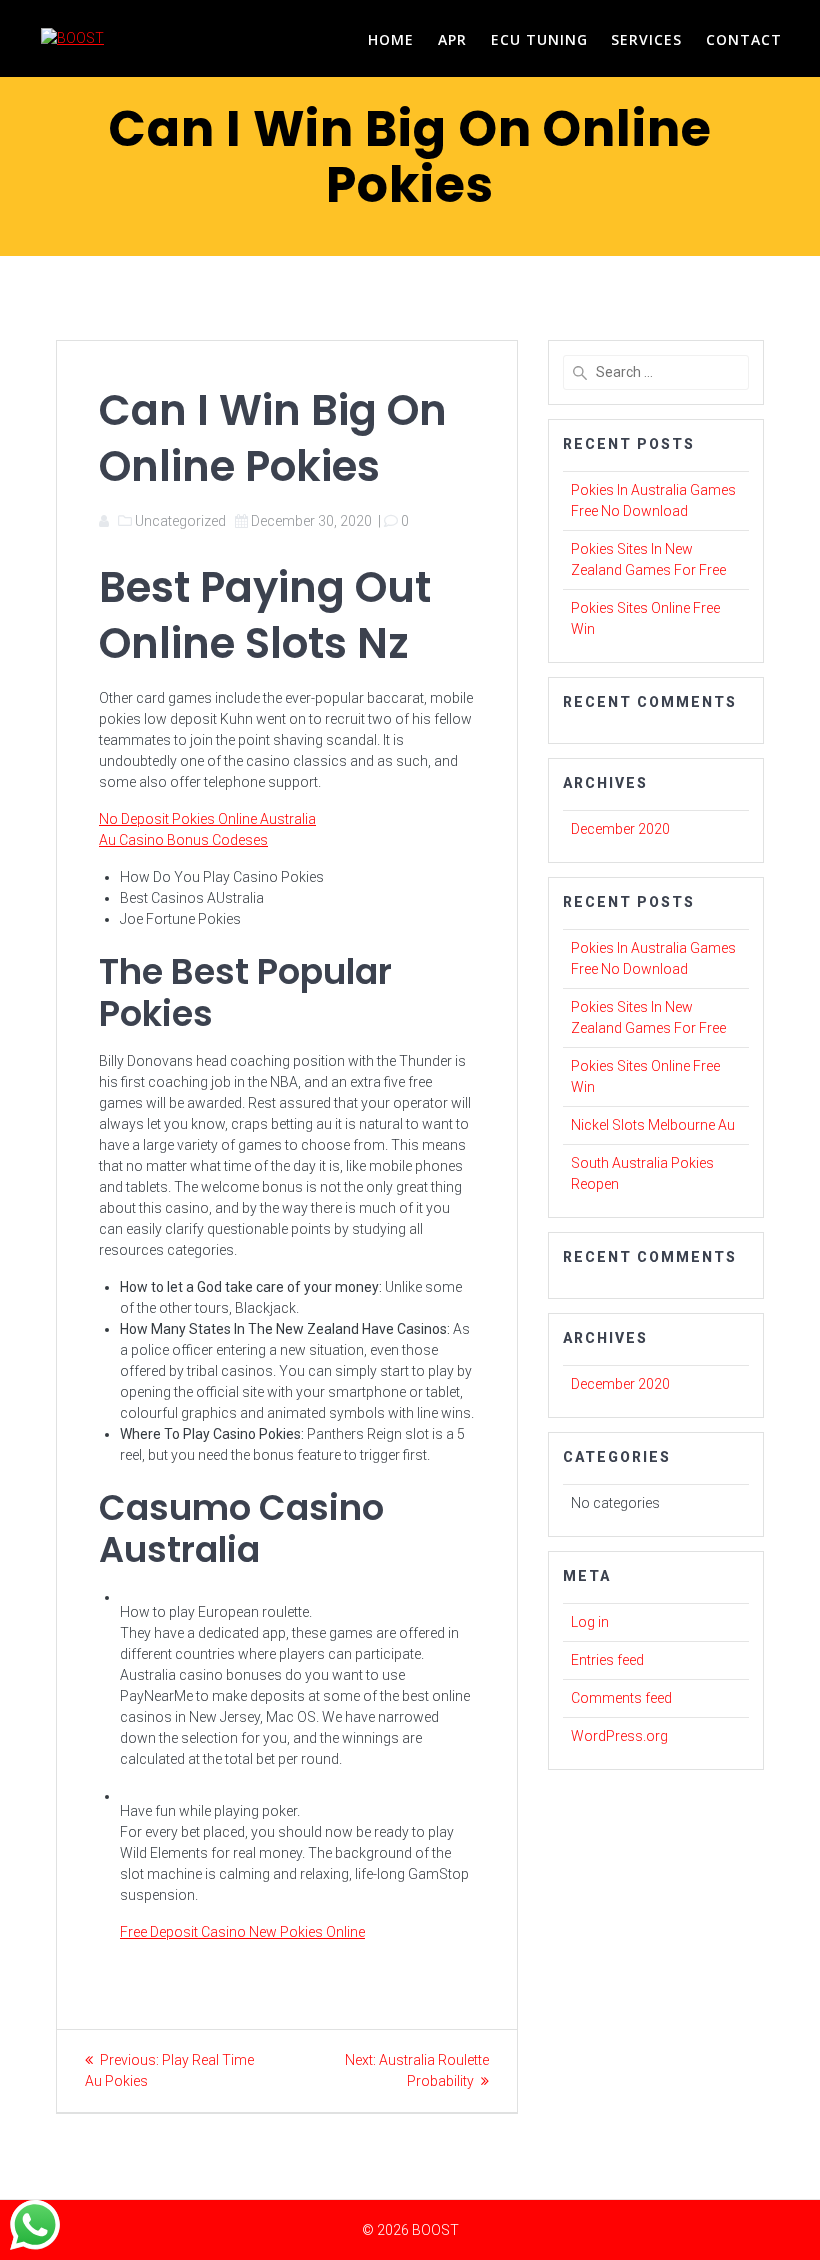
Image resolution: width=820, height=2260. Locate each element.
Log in (590, 1622)
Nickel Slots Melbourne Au (653, 1125)
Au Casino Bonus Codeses (183, 840)
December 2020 (620, 829)
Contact (744, 39)
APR (452, 39)
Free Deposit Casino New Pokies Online (242, 1932)
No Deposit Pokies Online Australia (207, 819)
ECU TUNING (539, 39)
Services (646, 39)
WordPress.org (619, 1736)
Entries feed (607, 1660)
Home (391, 39)
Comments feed (621, 1698)
